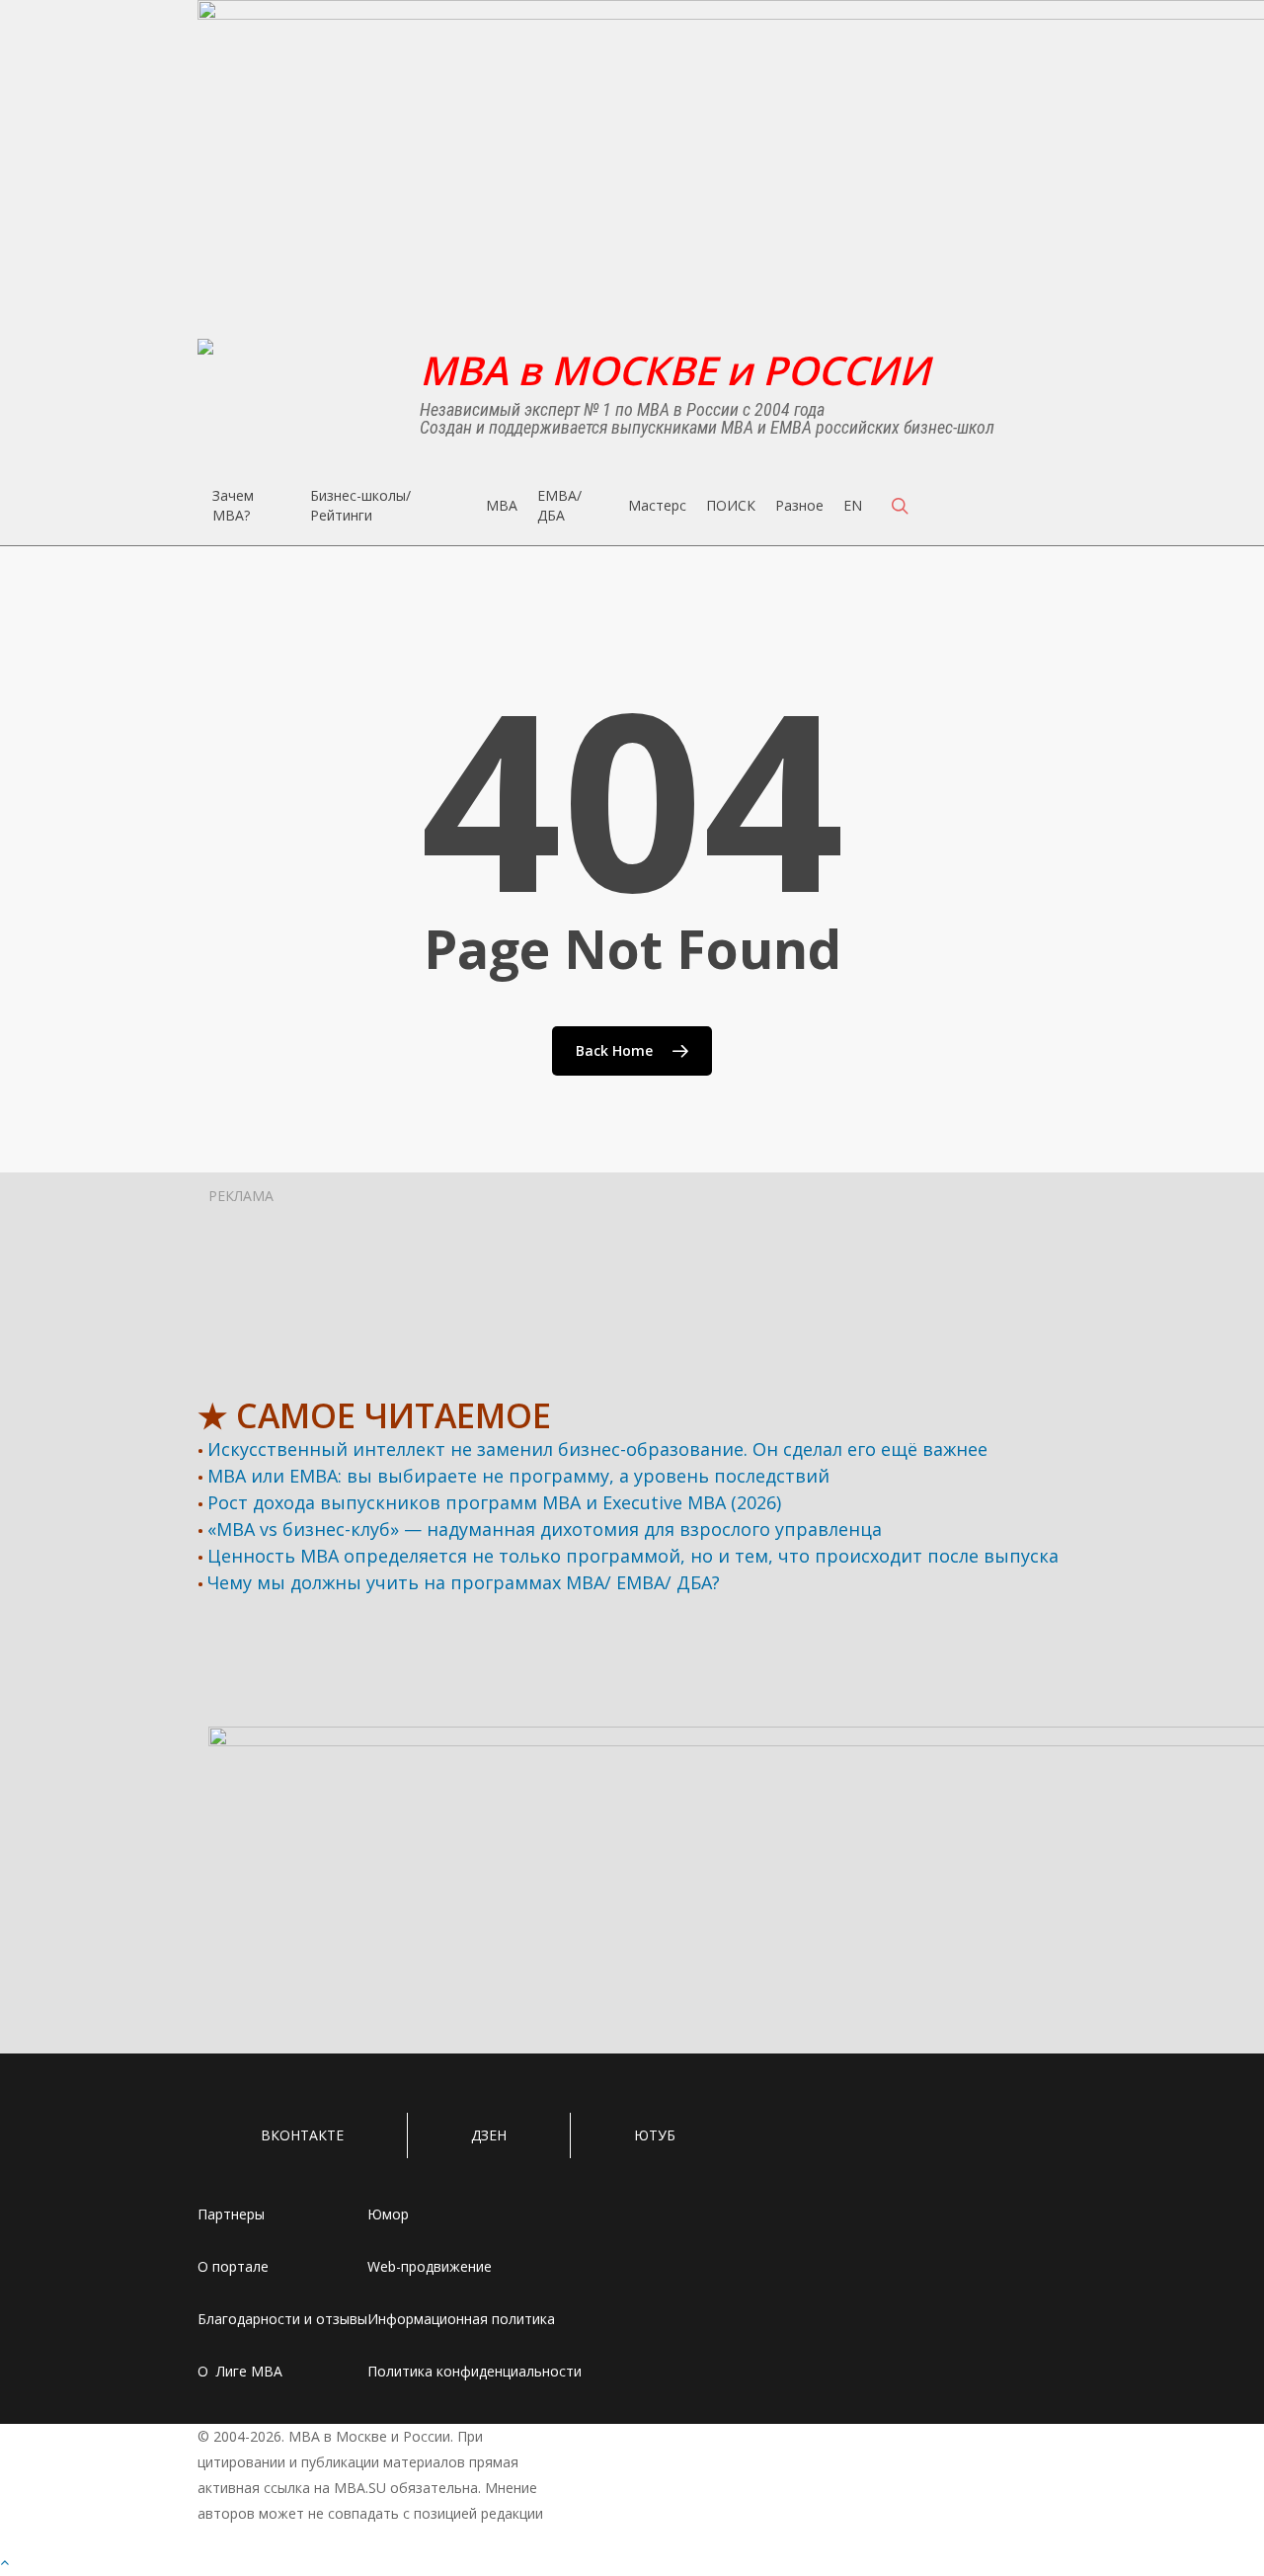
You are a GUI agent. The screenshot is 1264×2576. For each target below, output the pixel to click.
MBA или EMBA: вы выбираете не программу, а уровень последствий (518, 1476)
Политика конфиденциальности (474, 2371)
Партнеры (231, 2214)
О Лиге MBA (240, 2371)
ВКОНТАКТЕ (302, 2135)
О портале (233, 2266)
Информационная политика (461, 2319)
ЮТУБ (655, 2135)
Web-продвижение (430, 2266)
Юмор (388, 2214)
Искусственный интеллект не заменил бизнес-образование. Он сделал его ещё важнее (597, 1449)
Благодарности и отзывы (282, 2319)
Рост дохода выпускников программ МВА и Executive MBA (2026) (494, 1502)
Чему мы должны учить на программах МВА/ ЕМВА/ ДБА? (464, 1582)
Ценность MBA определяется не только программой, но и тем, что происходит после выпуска (633, 1556)
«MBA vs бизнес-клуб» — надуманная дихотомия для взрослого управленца (545, 1529)
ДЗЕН (489, 2135)
